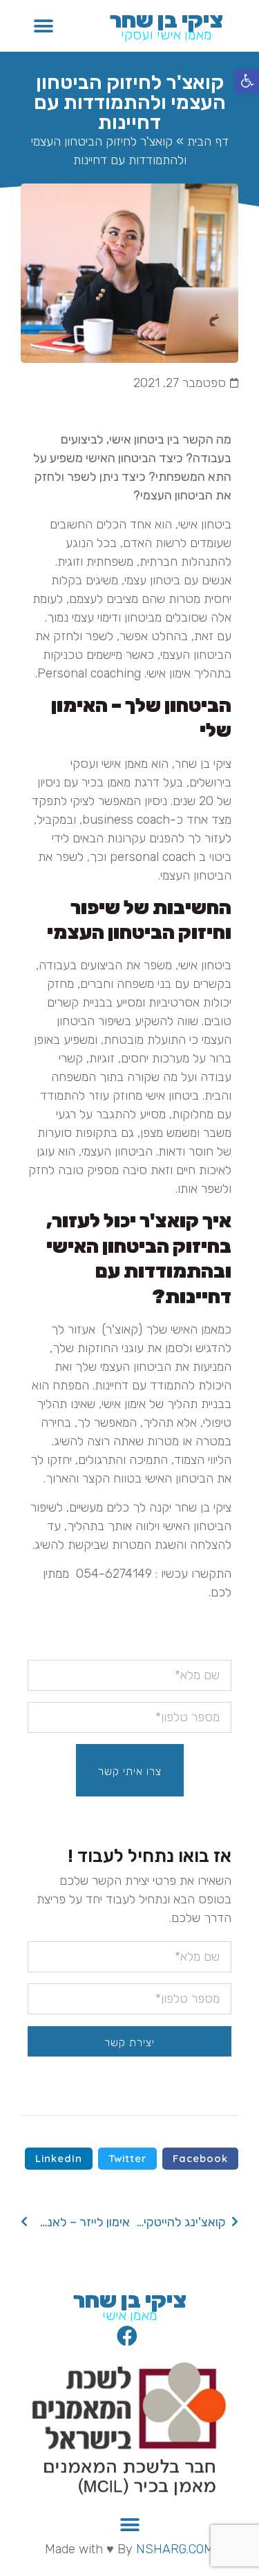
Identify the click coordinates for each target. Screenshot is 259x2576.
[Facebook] (127, 2336)
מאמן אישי (130, 2315)
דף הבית (208, 141)
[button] (247, 81)
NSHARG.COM (175, 2549)
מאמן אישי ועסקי (166, 34)
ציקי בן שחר (166, 20)
